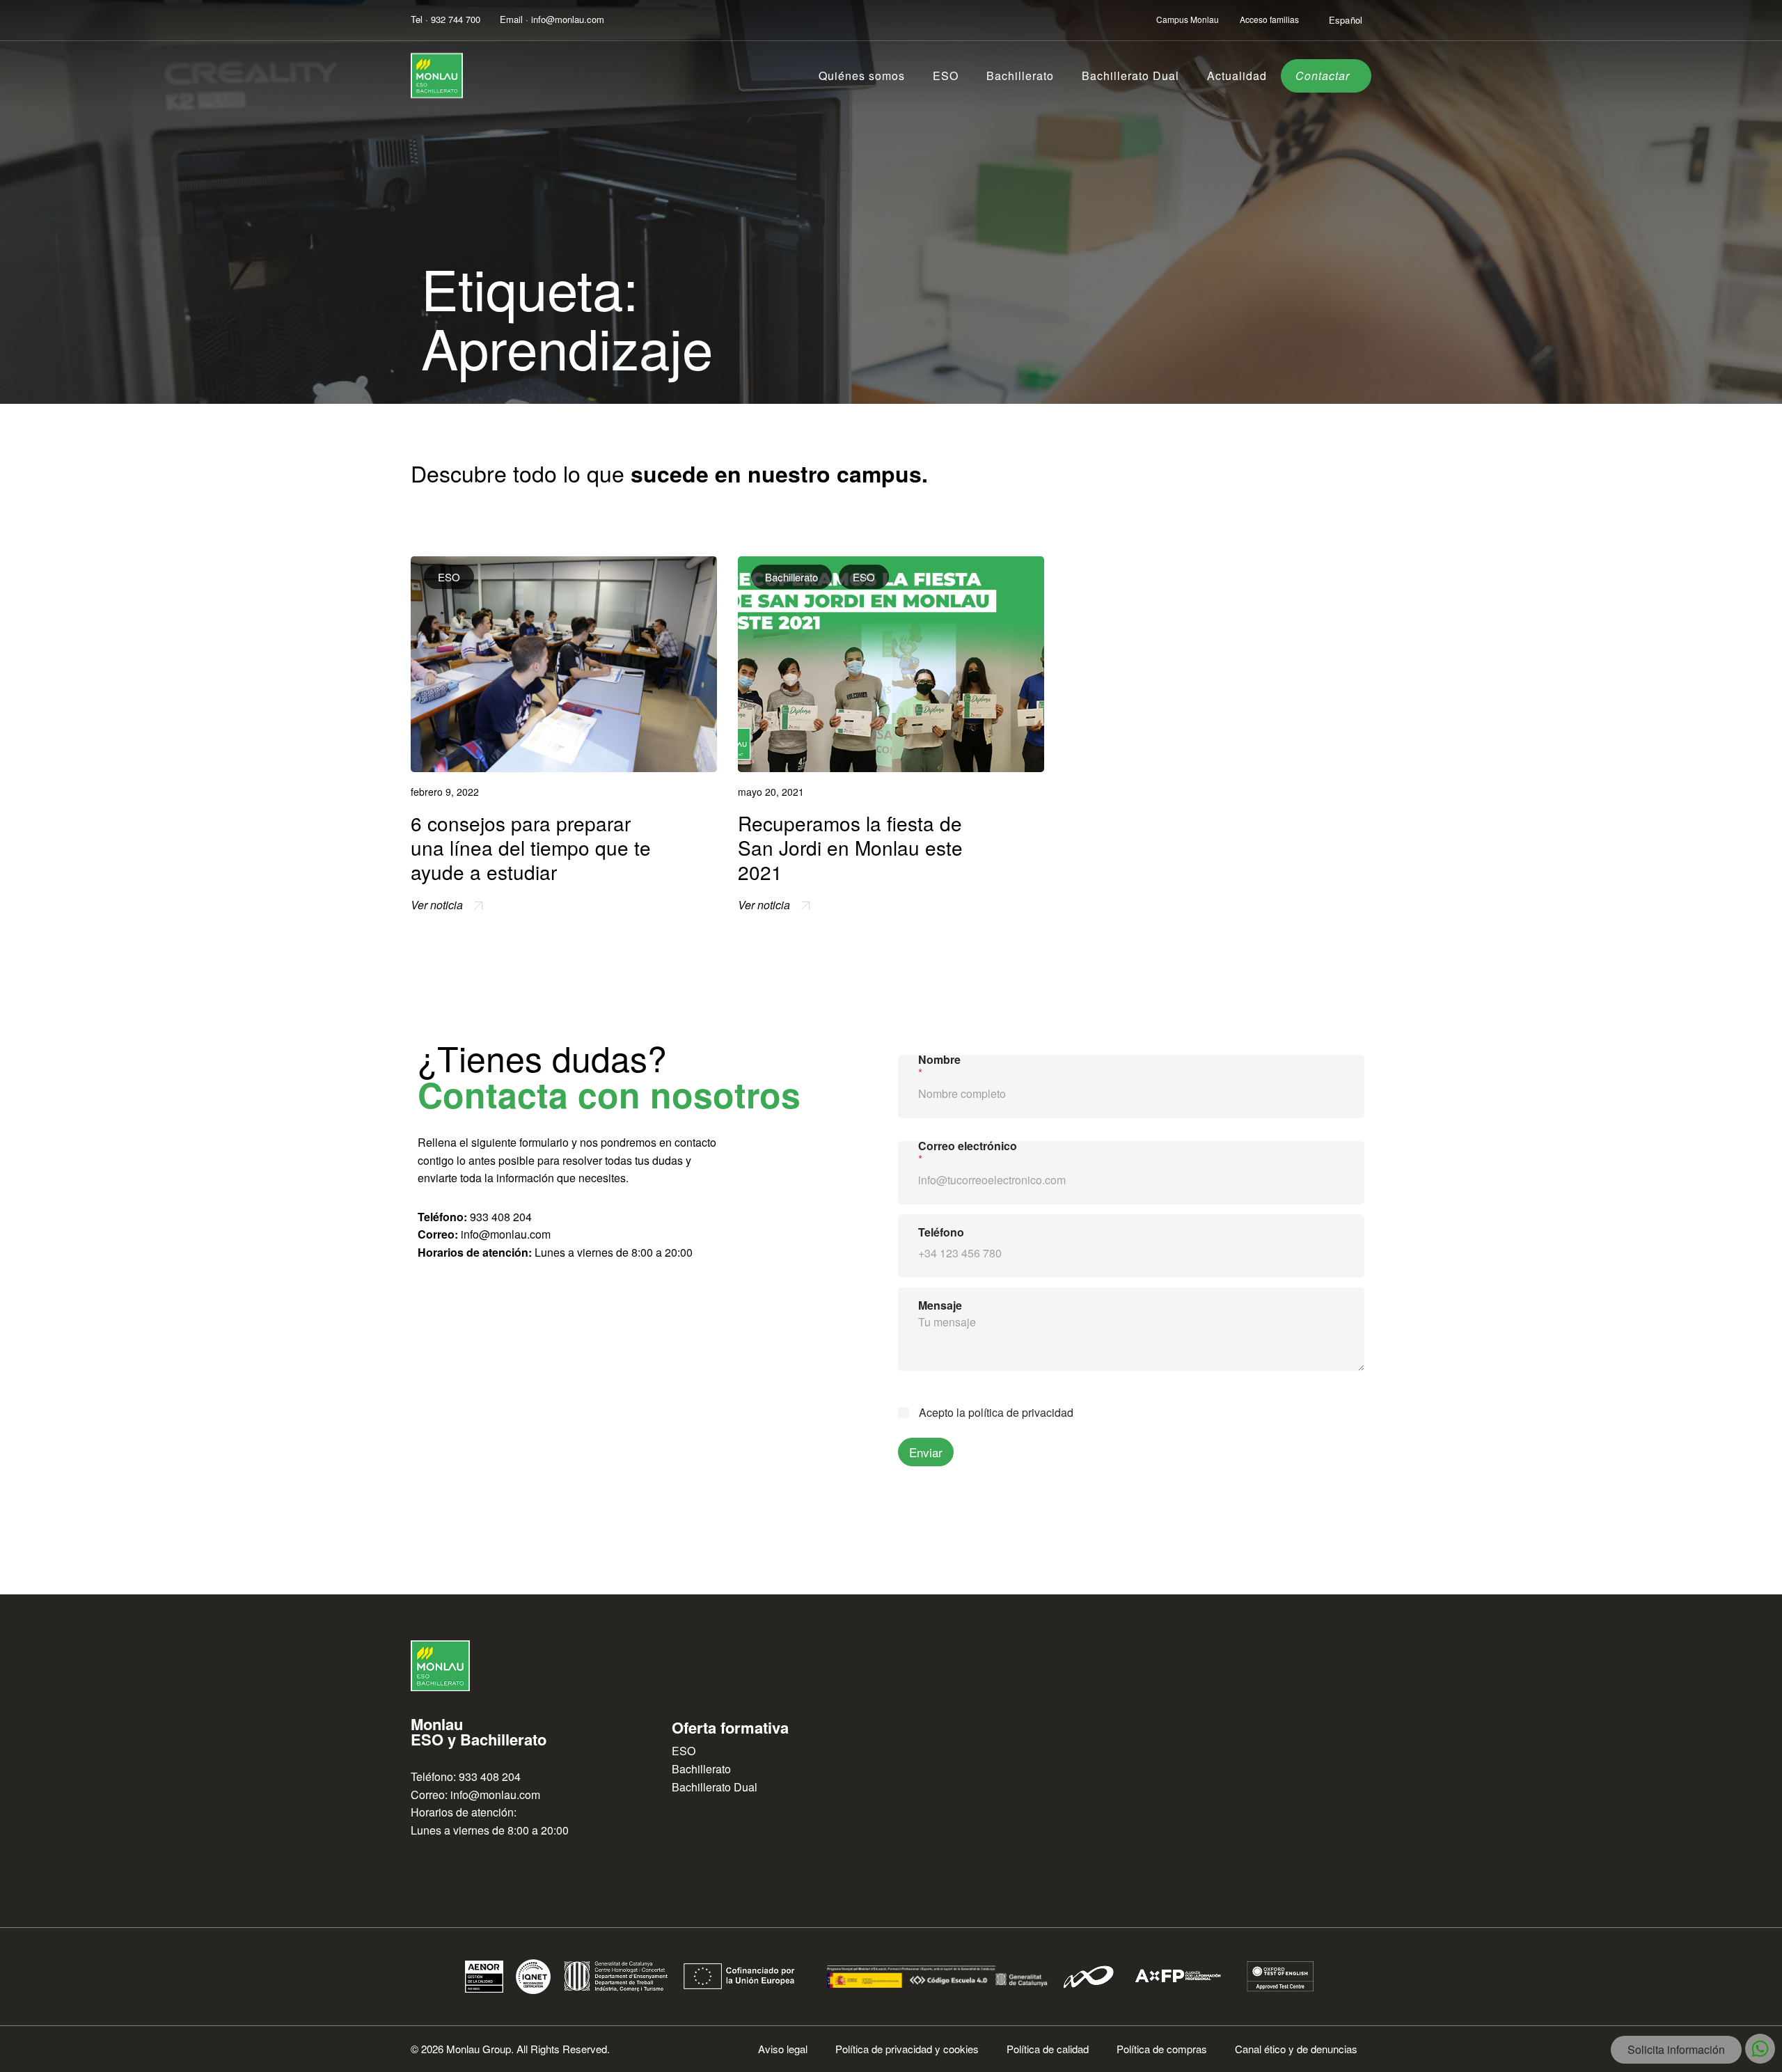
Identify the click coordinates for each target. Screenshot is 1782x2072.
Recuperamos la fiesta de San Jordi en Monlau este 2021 (850, 847)
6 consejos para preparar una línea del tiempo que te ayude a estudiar (531, 847)
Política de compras (1162, 2049)
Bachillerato (1020, 76)
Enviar (926, 1452)
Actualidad (1237, 76)
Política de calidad (1048, 2049)
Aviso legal (783, 2049)
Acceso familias (1269, 19)
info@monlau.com (506, 1234)
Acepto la (996, 1413)
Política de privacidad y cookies (907, 2049)
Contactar (1323, 76)
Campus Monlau (1188, 19)
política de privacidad (1021, 1412)
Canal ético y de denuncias (1296, 2049)
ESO (946, 76)
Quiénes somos (862, 76)
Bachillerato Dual (1130, 76)
